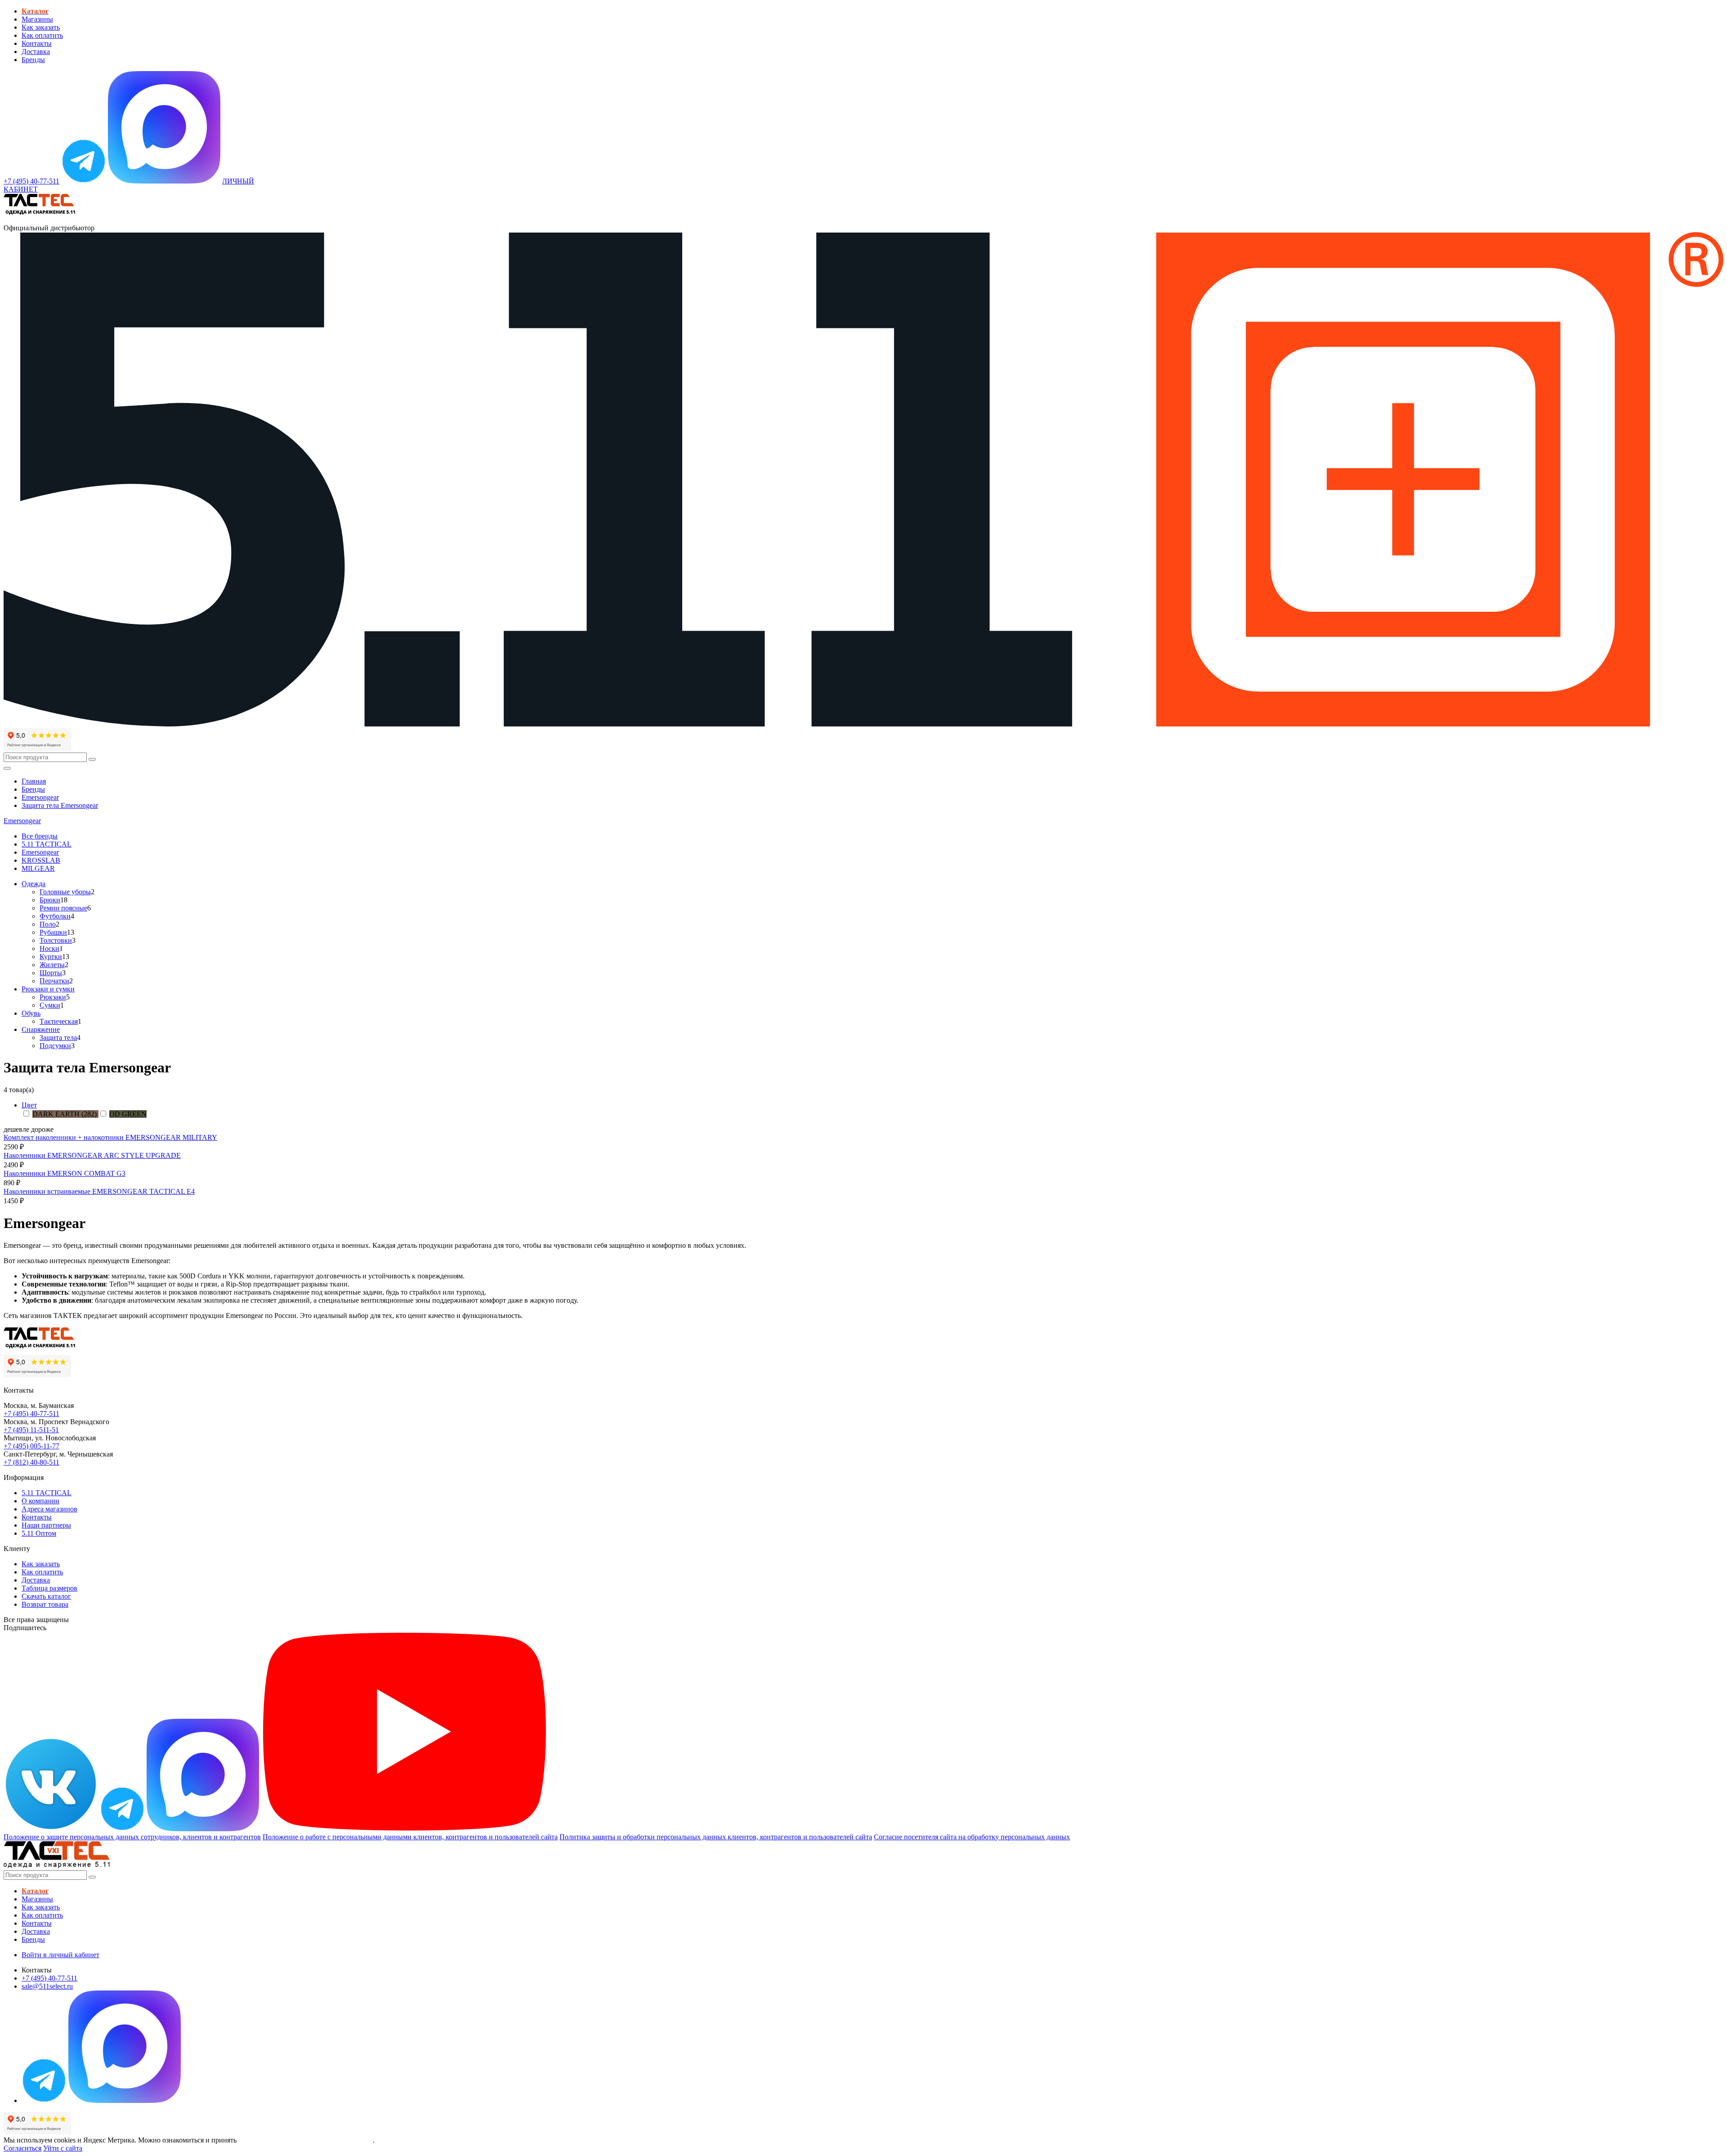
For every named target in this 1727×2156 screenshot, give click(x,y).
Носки (49, 948)
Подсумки (55, 1046)
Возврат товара (45, 1604)
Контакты (37, 43)
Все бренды (40, 836)
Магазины (37, 19)
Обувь (31, 1013)
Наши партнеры (46, 1525)
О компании (40, 1501)
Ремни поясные (63, 908)
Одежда (34, 884)
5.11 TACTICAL (47, 844)
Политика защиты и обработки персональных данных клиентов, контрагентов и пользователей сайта (716, 1837)
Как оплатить (42, 35)
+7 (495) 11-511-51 (31, 1430)
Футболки (55, 916)
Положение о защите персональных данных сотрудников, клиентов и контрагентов (132, 1837)
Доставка (36, 52)
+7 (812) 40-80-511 (31, 1462)
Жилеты (52, 965)
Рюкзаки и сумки (48, 989)
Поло (48, 924)
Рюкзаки (53, 997)
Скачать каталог (46, 1596)
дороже (42, 1129)
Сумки (50, 1005)
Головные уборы (65, 892)
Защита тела (58, 1038)
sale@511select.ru (47, 1986)
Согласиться (22, 2148)
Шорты (51, 973)
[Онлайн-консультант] (84, 181)
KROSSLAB (41, 860)
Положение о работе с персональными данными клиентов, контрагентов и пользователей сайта (410, 1837)
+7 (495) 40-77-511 (31, 1414)
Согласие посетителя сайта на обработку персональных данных (972, 1837)
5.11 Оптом (39, 1533)
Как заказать (41, 27)
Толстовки (56, 940)
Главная (34, 781)
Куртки (51, 957)
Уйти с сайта (63, 2148)
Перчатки (54, 981)
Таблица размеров (49, 1588)
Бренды (33, 60)
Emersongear (40, 797)
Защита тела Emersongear (60, 805)
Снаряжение (41, 1029)
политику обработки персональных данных (306, 2140)
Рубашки (53, 932)
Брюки (50, 900)
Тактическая (59, 1021)
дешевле (16, 1129)
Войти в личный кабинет (60, 1955)
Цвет (29, 1105)
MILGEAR (38, 868)
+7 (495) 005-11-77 (31, 1446)
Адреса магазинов (49, 1509)
